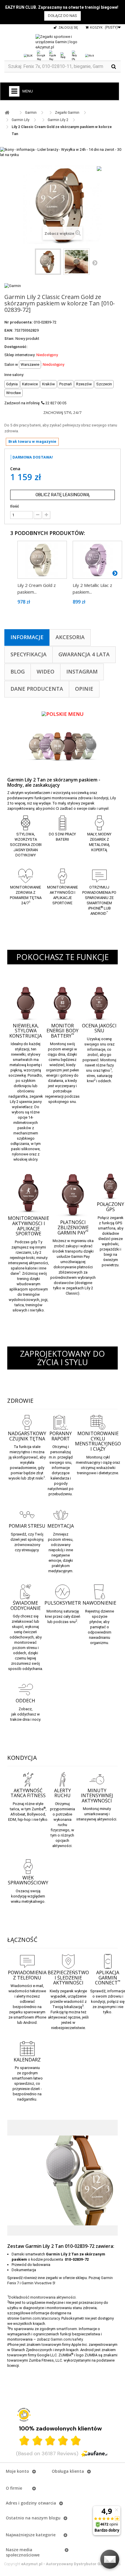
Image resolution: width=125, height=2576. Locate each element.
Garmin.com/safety (67, 2339)
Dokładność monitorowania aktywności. (43, 2297)
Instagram (82, 671)
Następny (95, 263)
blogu (55, 2518)
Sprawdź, (98, 1991)
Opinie (84, 689)
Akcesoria (70, 637)
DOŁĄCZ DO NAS (63, 16)
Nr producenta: (19, 322)
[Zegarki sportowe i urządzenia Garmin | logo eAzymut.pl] (63, 42)
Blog (18, 671)
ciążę (107, 1462)
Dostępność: (16, 347)
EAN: (9, 330)
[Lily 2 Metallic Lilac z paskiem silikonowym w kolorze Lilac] (97, 560)
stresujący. (30, 1550)
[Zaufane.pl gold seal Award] (24, 2415)
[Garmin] (13, 285)
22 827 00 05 (56, 403)
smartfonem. (67, 2329)
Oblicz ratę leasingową (63, 495)
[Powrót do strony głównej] (7, 113)
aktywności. (107, 1819)
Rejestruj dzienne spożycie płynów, (100, 1616)
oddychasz (27, 1714)
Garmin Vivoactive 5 (38, 2283)
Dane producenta (37, 689)
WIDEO (45, 671)
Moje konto (17, 2471)
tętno (26, 1452)
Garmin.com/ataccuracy (40, 2318)
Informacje (27, 637)
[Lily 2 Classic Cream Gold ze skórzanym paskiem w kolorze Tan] (48, 262)
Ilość (15, 506)
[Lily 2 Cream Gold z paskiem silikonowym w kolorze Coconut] (42, 560)
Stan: (9, 339)
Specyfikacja (28, 654)
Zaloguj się (68, 27)
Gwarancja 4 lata (84, 654)
